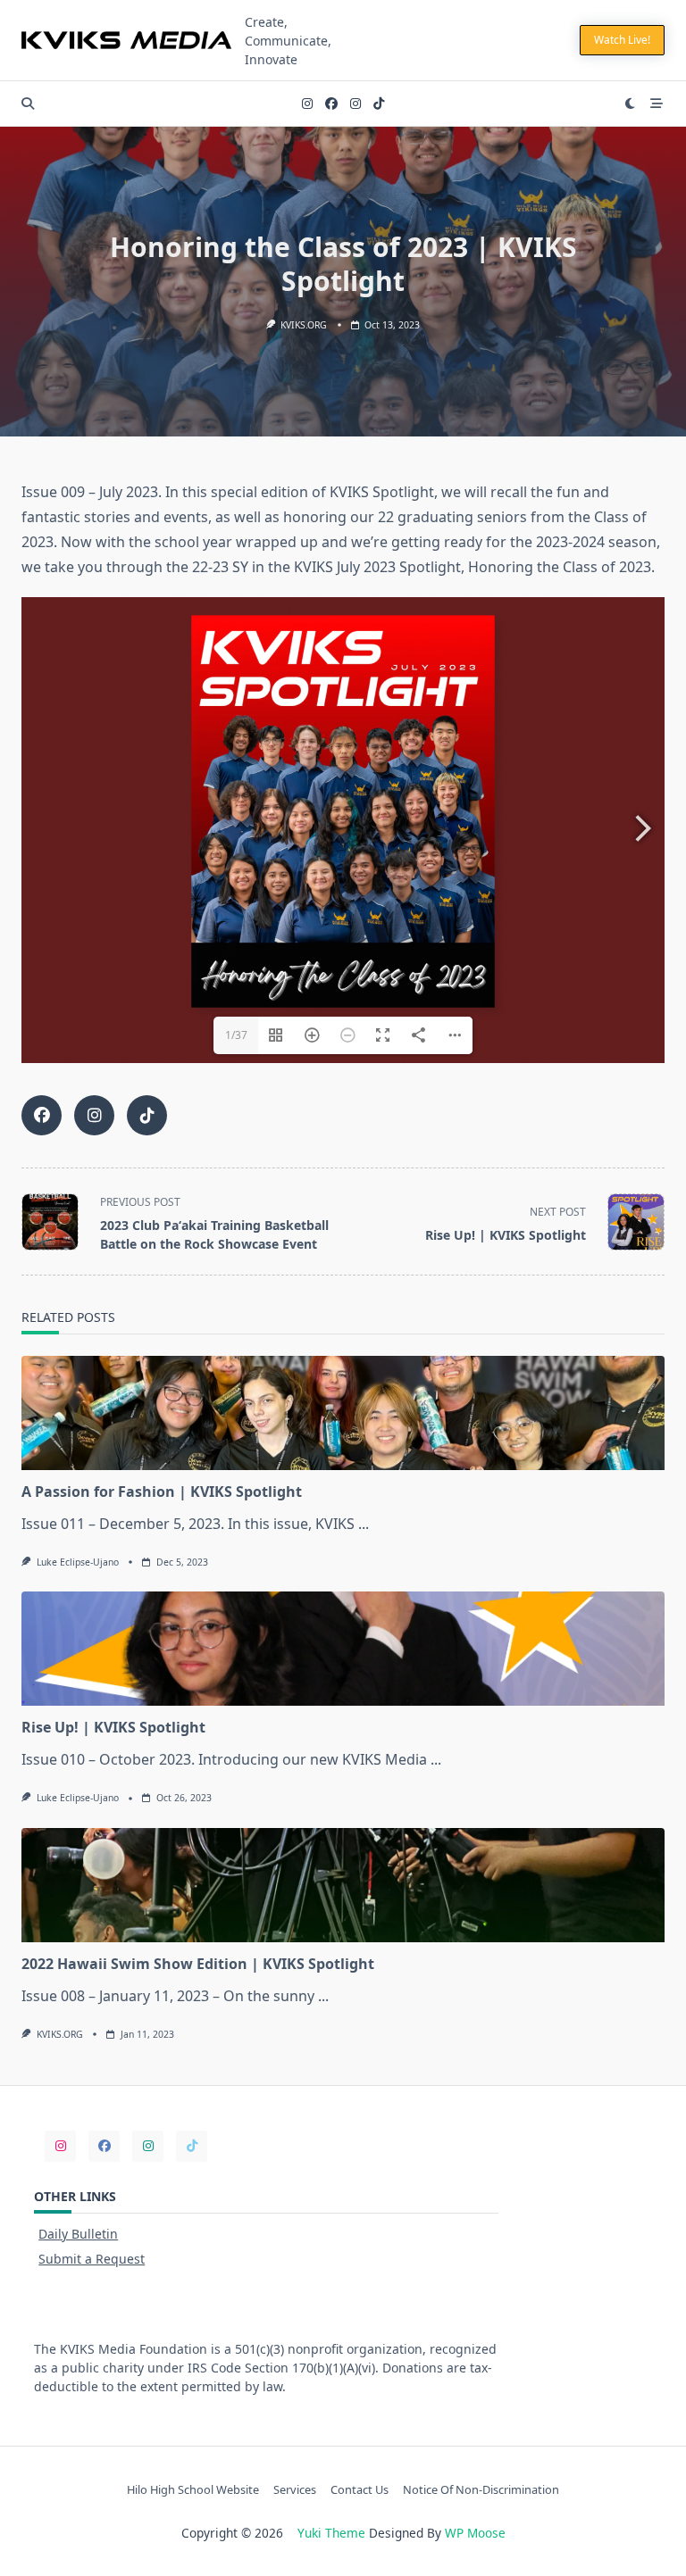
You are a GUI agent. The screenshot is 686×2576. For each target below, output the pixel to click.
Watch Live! (622, 40)
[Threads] (356, 104)
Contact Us (360, 2489)
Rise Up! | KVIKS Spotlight (113, 1727)
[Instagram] (307, 104)
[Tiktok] (379, 104)
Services (295, 2489)
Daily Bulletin (78, 2234)
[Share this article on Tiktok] (147, 1115)
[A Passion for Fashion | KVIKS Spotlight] (343, 1413)
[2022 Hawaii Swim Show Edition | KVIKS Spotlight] (343, 1885)
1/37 (236, 1035)
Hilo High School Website (193, 2489)
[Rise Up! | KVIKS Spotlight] (343, 1649)
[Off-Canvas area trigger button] (657, 104)
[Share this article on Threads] (94, 1115)
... (364, 1524)
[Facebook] (331, 104)
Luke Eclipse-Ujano (78, 1562)
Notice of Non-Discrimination (481, 2489)
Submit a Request (92, 2259)
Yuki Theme (331, 2533)
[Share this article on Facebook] (42, 1115)
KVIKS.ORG (304, 325)
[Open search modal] (28, 104)
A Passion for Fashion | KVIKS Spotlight (162, 1492)
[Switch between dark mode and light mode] (631, 104)
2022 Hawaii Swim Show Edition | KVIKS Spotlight (198, 1964)
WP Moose (475, 2533)
